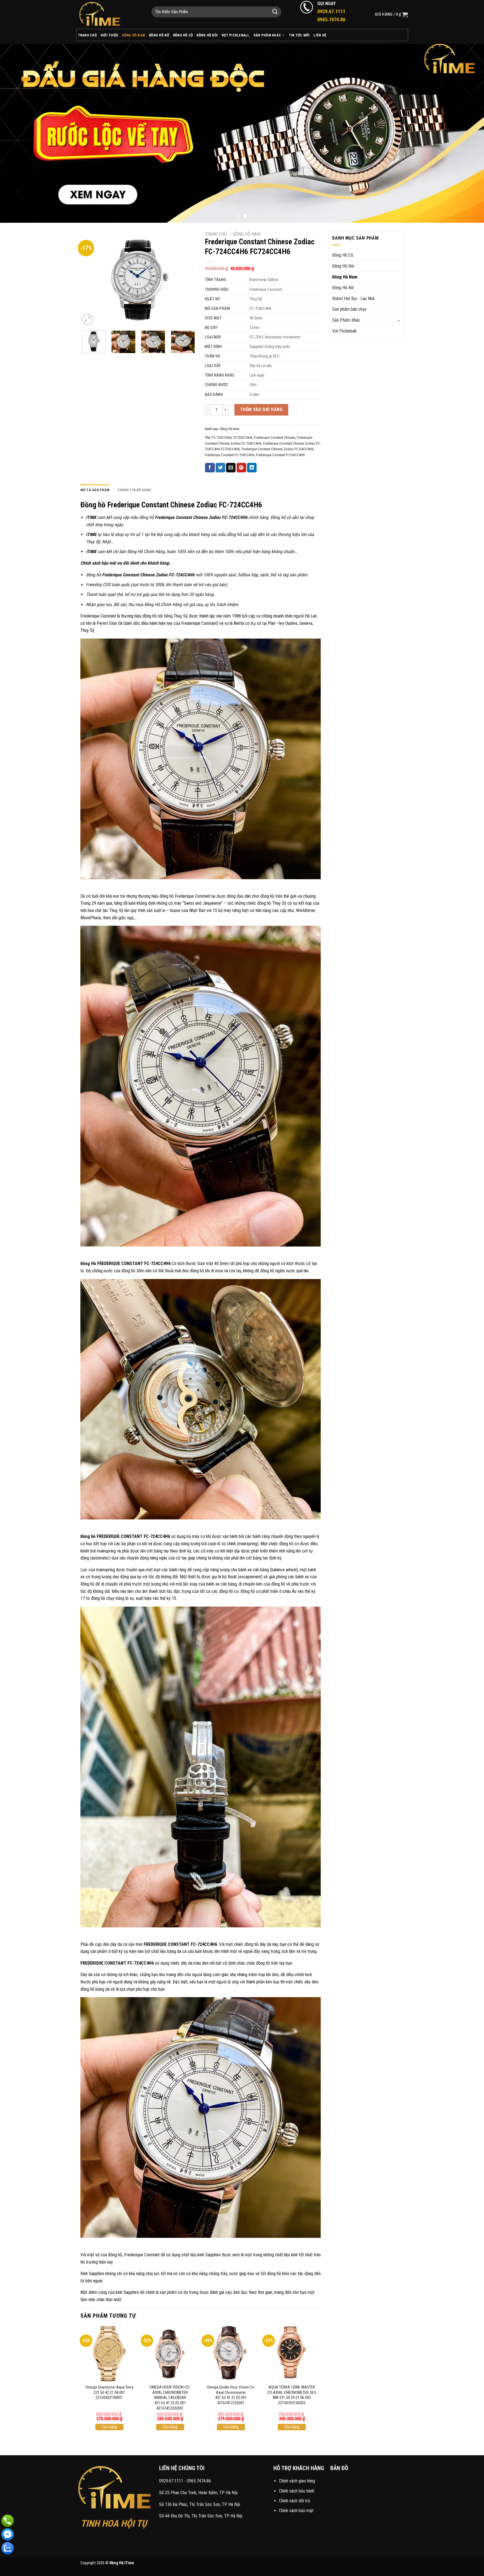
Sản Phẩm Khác (267, 35)
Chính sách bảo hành (297, 2491)
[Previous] (17, 133)
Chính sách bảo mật (296, 2511)
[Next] (467, 133)
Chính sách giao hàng (297, 2481)
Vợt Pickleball (236, 35)
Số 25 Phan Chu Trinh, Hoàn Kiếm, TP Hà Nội (198, 2493)
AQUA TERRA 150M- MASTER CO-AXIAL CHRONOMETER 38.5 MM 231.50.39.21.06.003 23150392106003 (292, 2395)
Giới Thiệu (110, 35)
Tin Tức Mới (299, 35)
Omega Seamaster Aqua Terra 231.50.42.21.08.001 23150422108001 (109, 2392)
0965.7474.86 (199, 2481)
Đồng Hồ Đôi (207, 35)
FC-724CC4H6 (222, 438)
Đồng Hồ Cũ (183, 35)
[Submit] (275, 12)
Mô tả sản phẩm (95, 490)
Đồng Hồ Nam (134, 35)
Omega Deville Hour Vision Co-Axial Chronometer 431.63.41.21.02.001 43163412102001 (231, 2395)
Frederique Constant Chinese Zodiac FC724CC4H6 (277, 449)
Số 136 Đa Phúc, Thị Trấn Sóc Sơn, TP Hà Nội (200, 2504)
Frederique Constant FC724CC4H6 (280, 455)
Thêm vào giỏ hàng (261, 409)
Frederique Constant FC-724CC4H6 (230, 455)
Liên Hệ (320, 35)
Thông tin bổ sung (134, 490)
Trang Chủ (87, 35)
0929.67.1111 (171, 2481)
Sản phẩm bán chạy (349, 309)
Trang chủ (216, 234)
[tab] (95, 490)
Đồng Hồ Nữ (159, 35)
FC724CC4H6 (243, 438)
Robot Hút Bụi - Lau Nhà (353, 299)
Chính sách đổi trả (295, 2501)
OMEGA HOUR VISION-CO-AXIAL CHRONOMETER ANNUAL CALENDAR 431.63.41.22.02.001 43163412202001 (170, 2398)
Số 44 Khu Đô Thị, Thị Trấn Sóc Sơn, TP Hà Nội (201, 2516)
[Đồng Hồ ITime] (110, 14)
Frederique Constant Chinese (275, 438)
